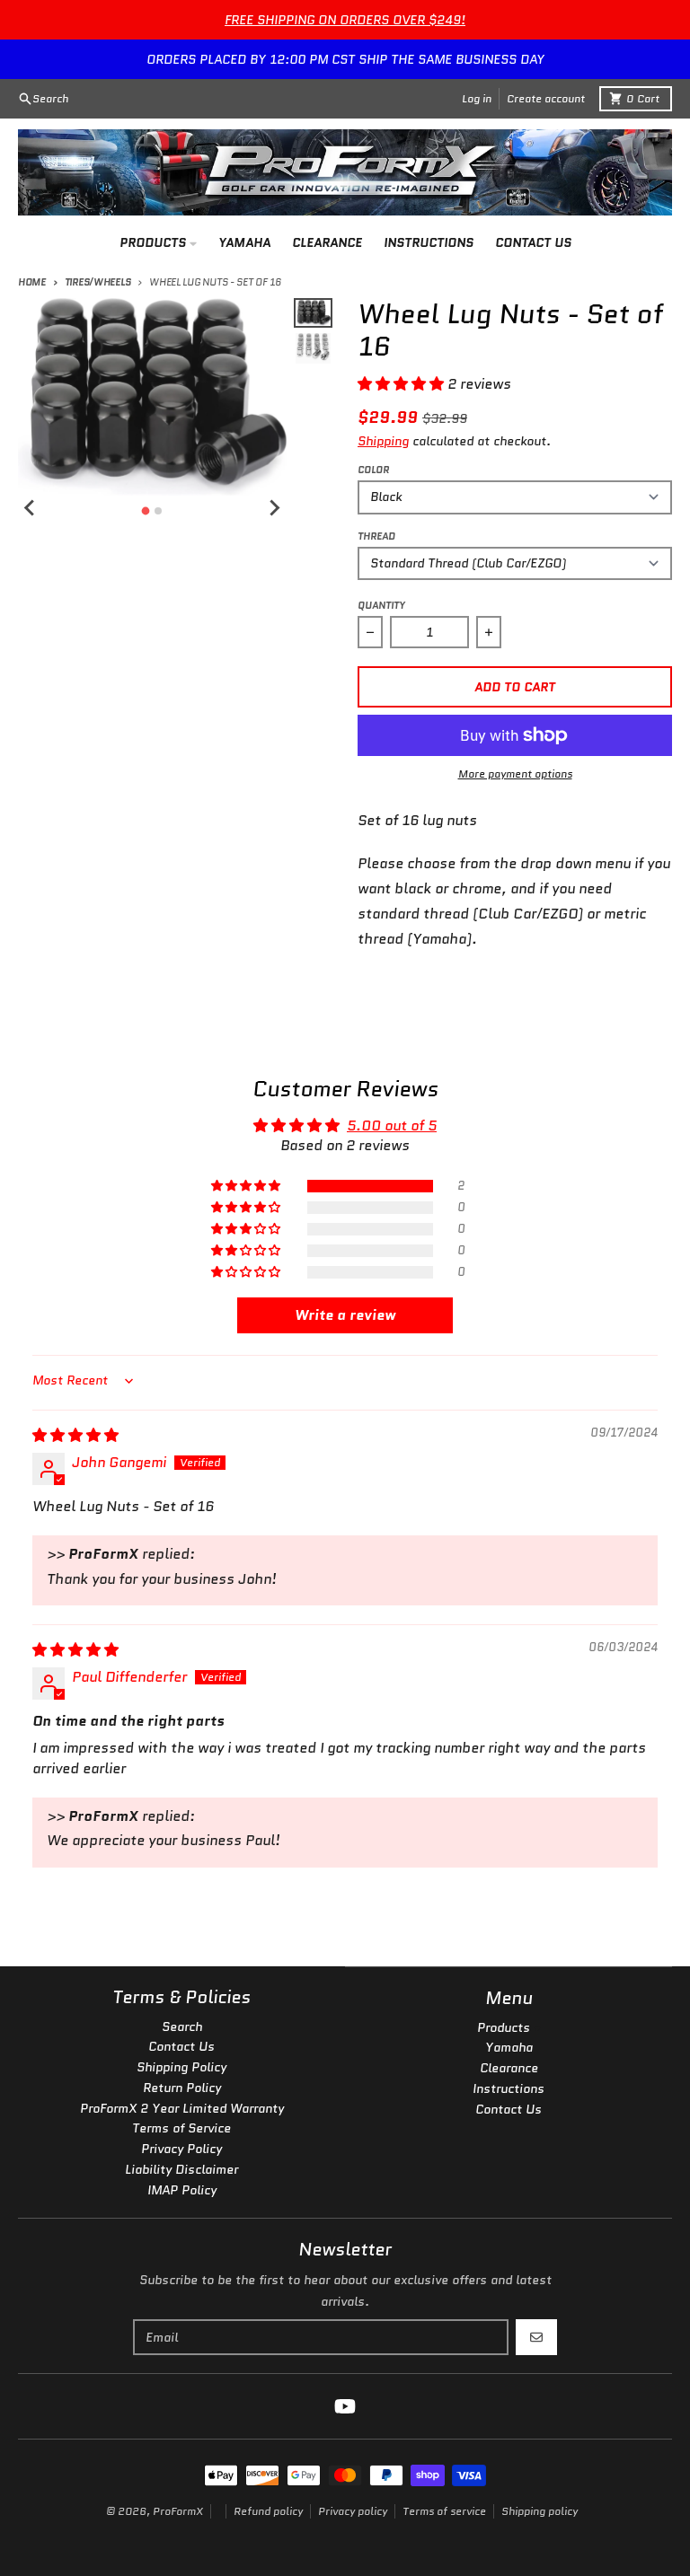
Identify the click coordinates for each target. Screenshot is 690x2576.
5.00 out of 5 (392, 1125)
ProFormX (178, 2511)
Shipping (383, 441)
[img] (75, 1435)
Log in (477, 98)
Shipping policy (540, 2511)
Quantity (381, 605)
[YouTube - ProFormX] (345, 2406)
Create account (546, 98)
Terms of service (444, 2511)
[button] (402, 384)
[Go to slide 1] (146, 510)
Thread (376, 536)
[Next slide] (274, 508)
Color (373, 470)
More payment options (515, 774)
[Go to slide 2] (158, 511)
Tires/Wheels (97, 282)
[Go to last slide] (31, 508)
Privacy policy (353, 2511)
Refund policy (268, 2511)
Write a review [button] (345, 1315)
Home (32, 282)
